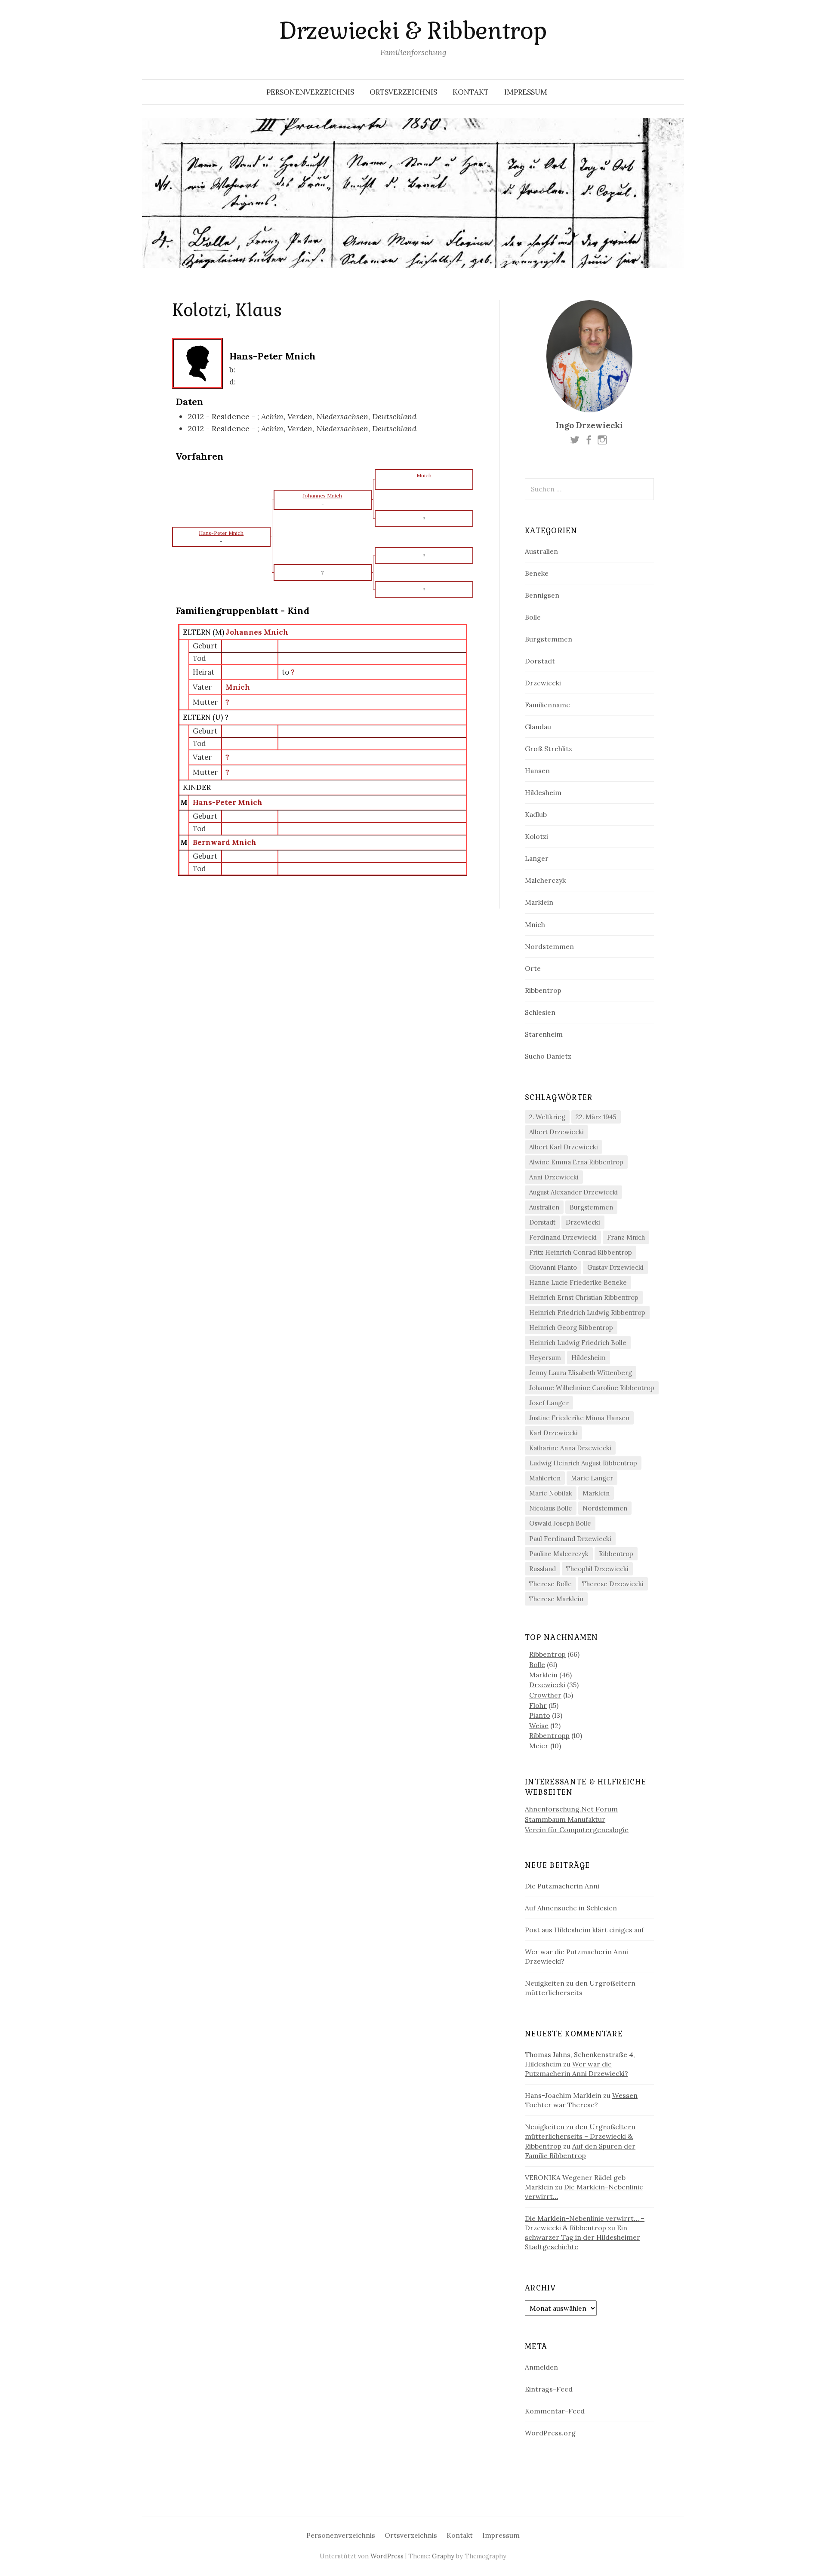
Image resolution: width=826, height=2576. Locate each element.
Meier (539, 1746)
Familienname (547, 705)
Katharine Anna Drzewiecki (570, 1448)
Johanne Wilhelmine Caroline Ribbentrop (592, 1388)
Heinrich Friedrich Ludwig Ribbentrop (587, 1313)
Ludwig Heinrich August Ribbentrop (583, 1463)
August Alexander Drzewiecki (573, 1192)
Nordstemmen (549, 946)
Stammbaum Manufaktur (565, 1819)
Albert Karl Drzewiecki (564, 1147)
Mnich (238, 687)
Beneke (537, 573)
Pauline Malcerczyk (559, 1554)
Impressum (526, 92)
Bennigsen (542, 595)
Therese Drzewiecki (613, 1584)
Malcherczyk (545, 880)
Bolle (533, 617)
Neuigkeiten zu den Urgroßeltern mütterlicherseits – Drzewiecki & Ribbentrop (580, 2136)
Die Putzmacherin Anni (562, 1886)
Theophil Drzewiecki (597, 1569)
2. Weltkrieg (547, 1117)
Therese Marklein (556, 1599)
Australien (541, 551)
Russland (542, 1569)
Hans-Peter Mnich (228, 802)
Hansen (537, 771)
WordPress (387, 2556)
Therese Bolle (550, 1584)
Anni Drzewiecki (554, 1177)
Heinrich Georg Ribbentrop (571, 1328)
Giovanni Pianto (553, 1267)
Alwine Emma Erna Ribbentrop (576, 1162)
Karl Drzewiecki (553, 1433)
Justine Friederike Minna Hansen (579, 1418)
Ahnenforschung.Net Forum (571, 1809)
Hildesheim (543, 792)
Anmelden (541, 2367)
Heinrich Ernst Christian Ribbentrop (584, 1297)
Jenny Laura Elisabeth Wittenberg (581, 1373)
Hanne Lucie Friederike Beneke (578, 1282)
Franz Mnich (626, 1237)
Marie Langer (592, 1478)
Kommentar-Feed (555, 2411)
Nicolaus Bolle (551, 1508)
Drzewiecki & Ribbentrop (413, 31)
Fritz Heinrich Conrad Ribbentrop (581, 1252)
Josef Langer (549, 1403)
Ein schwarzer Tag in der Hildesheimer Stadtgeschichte (583, 2237)
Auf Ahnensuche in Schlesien (571, 1908)
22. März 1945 (596, 1117)
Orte (533, 968)
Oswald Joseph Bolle (560, 1523)
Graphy (443, 2556)
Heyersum (545, 1358)
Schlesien (540, 1012)
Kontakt (471, 92)
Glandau (538, 727)
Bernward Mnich (225, 842)
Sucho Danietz (548, 1056)
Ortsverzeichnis (403, 92)
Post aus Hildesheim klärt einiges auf (584, 1930)
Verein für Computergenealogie (577, 1830)
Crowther (545, 1695)
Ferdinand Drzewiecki (563, 1237)
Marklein (539, 902)
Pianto (540, 1715)
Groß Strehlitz (549, 749)
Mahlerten (545, 1478)
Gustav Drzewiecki (615, 1267)
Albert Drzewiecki (556, 1132)
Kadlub (536, 814)
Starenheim (544, 1034)
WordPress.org (550, 2433)
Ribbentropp (549, 1735)
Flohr (538, 1705)
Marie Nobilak (551, 1493)
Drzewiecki (543, 683)
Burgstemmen (549, 639)
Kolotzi (536, 836)
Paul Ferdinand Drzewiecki (570, 1539)
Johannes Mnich (257, 632)
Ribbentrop (543, 990)
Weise (539, 1726)
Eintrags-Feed (549, 2389)
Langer (537, 858)
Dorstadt (540, 661)
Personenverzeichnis (310, 92)
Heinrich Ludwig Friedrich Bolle (578, 1343)
